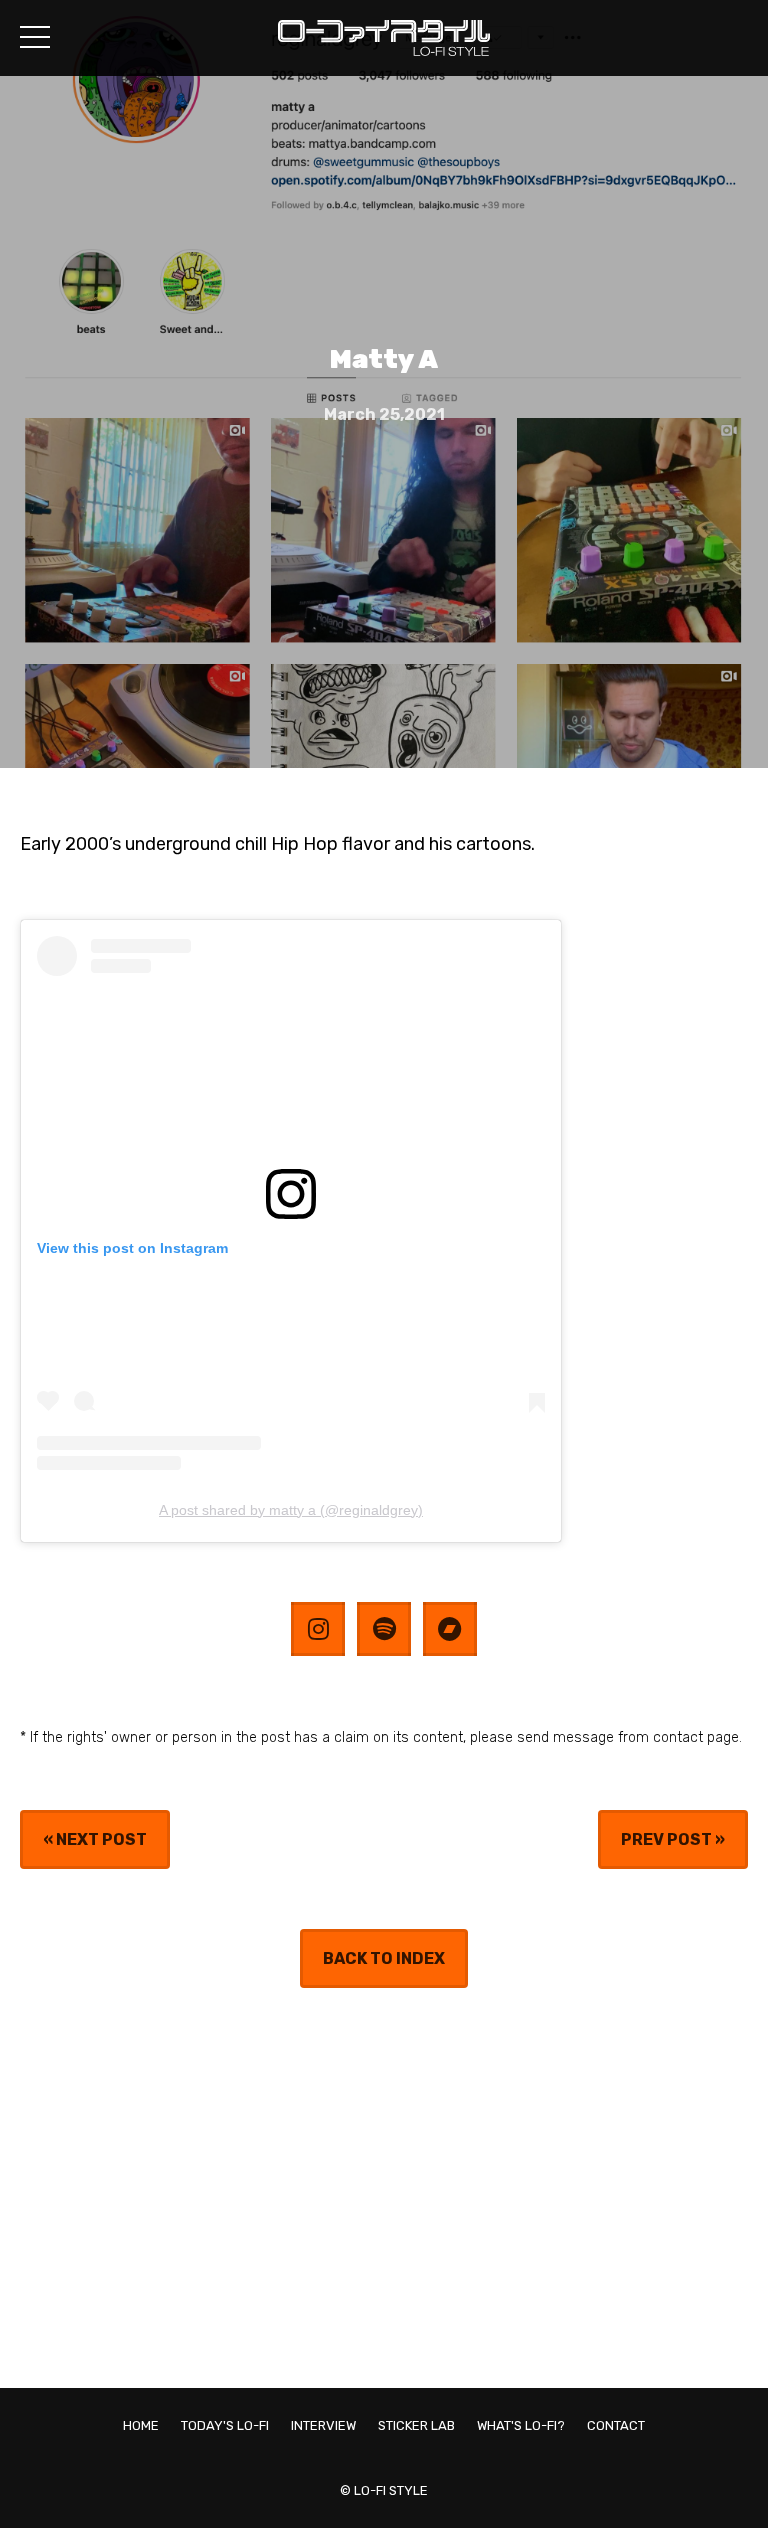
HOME (141, 2425)
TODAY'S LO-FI (225, 2425)
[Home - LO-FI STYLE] (384, 50)
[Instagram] (318, 1629)
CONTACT (616, 2425)
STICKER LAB (416, 2425)
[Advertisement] (384, 2188)
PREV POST (666, 1839)
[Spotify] (384, 1629)
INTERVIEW (323, 2425)
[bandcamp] (450, 1629)
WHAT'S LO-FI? (521, 2425)
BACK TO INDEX (384, 1958)
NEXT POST (101, 1839)
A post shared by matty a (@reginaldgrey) (291, 1510)
